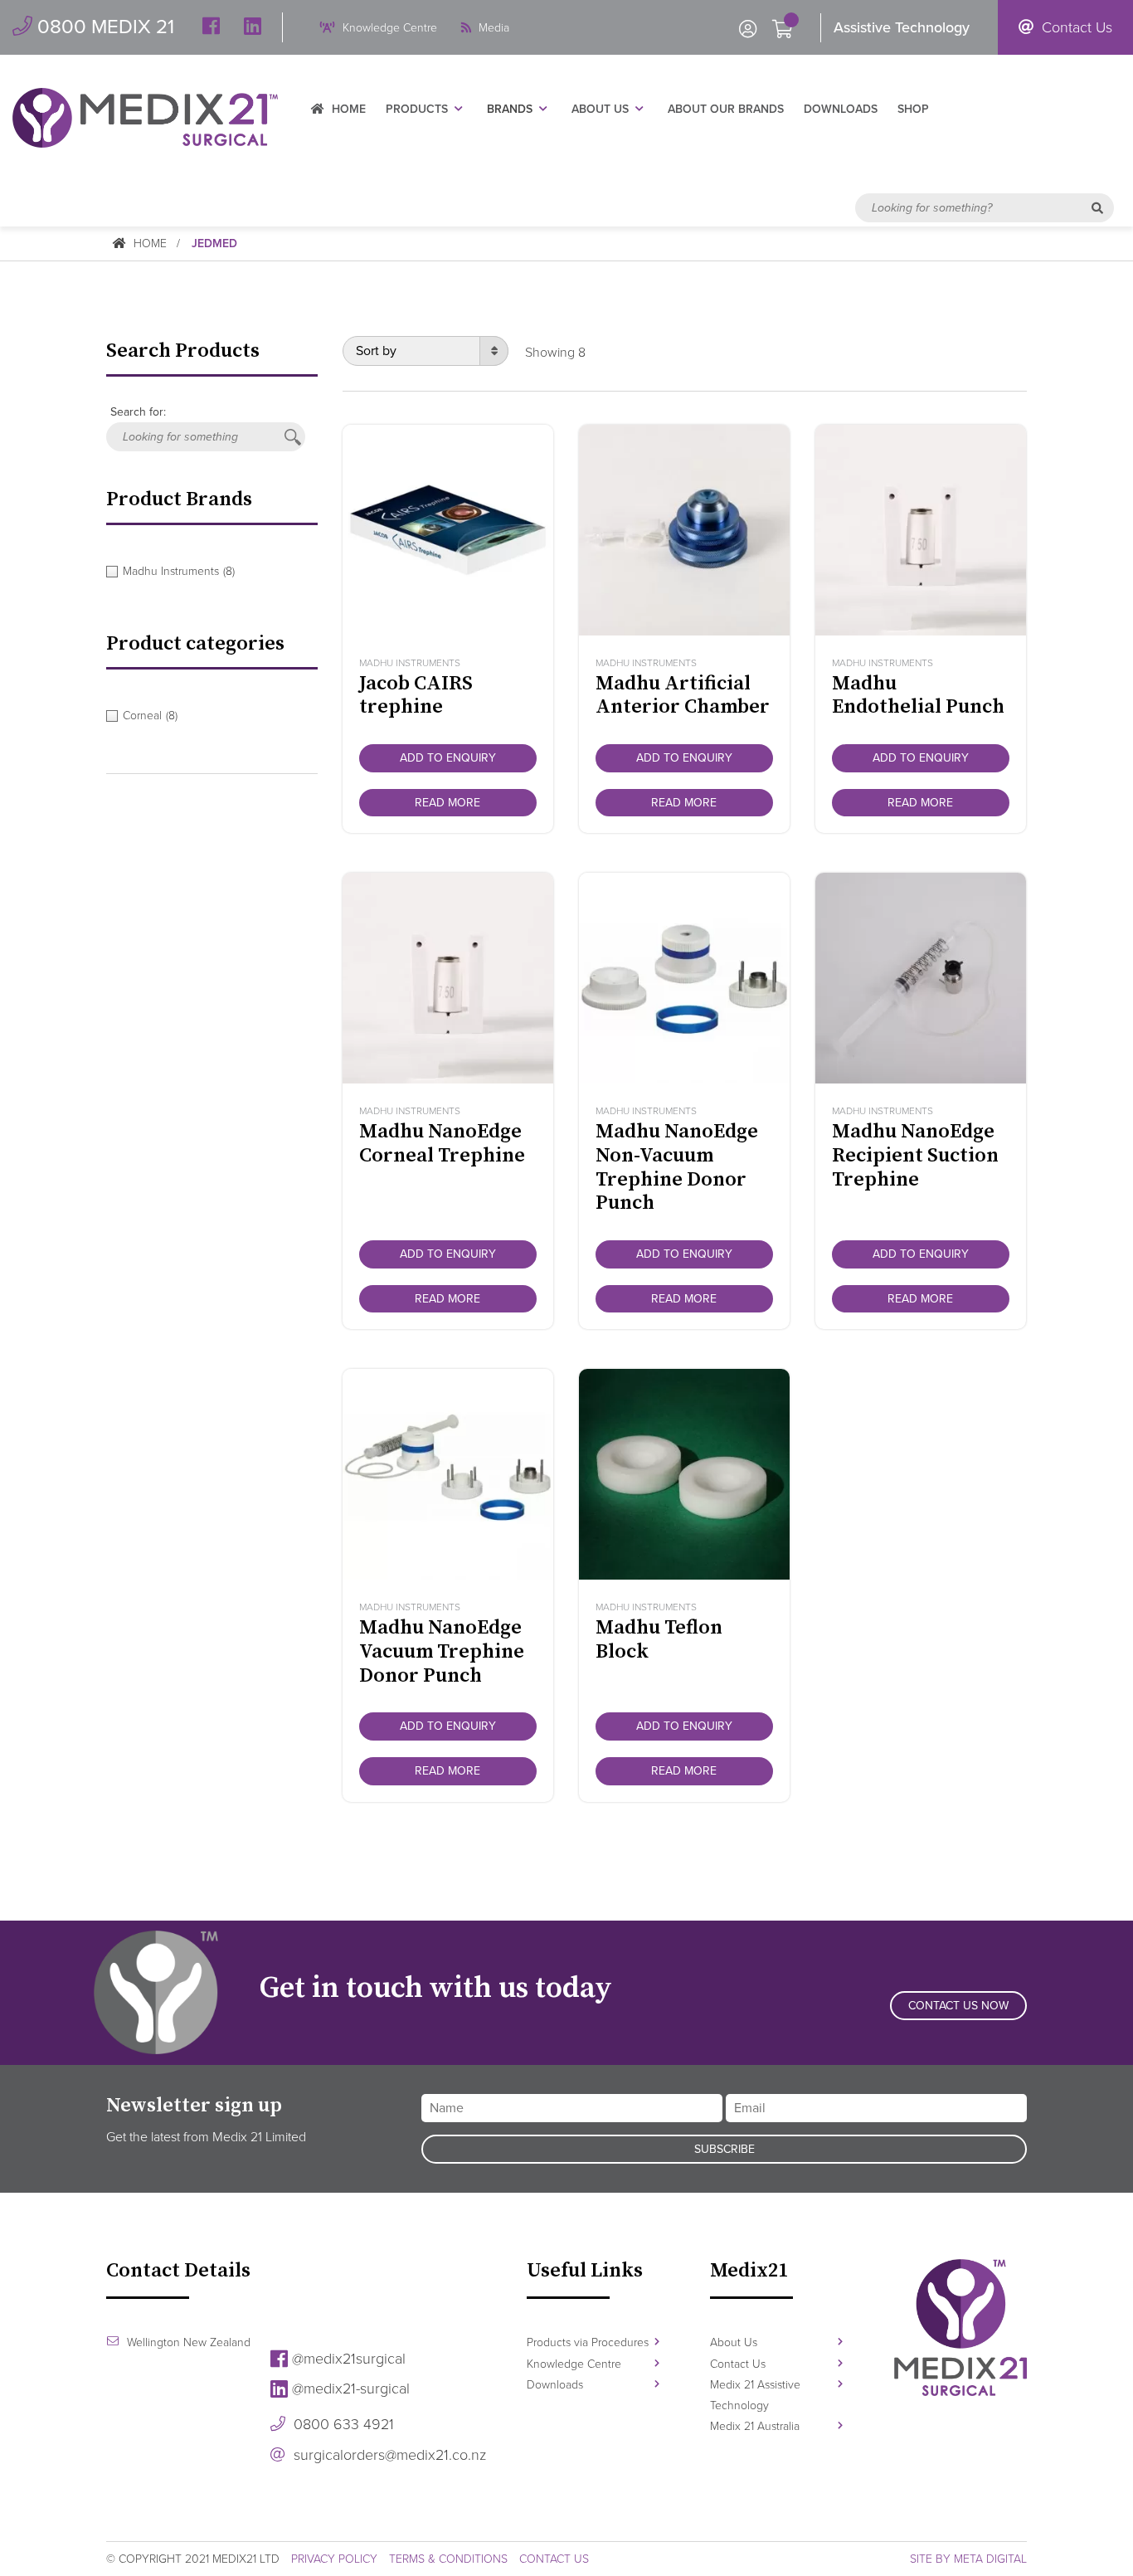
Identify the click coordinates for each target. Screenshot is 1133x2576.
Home (347, 109)
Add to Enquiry (448, 758)
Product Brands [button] (179, 499)
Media (492, 28)
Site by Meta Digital (968, 2559)
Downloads (841, 109)
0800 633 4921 (342, 2424)
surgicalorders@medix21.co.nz (388, 2455)
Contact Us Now (958, 2006)
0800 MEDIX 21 (103, 27)
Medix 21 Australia (755, 2426)
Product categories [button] (195, 644)
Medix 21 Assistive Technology (755, 2395)
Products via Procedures (588, 2342)
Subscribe (725, 2149)
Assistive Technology (902, 27)
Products (417, 109)
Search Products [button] (183, 351)
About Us (600, 109)
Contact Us (1075, 27)
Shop (913, 109)
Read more (447, 803)
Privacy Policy (334, 2559)
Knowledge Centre (388, 28)
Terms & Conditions (448, 2559)
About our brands (726, 109)
